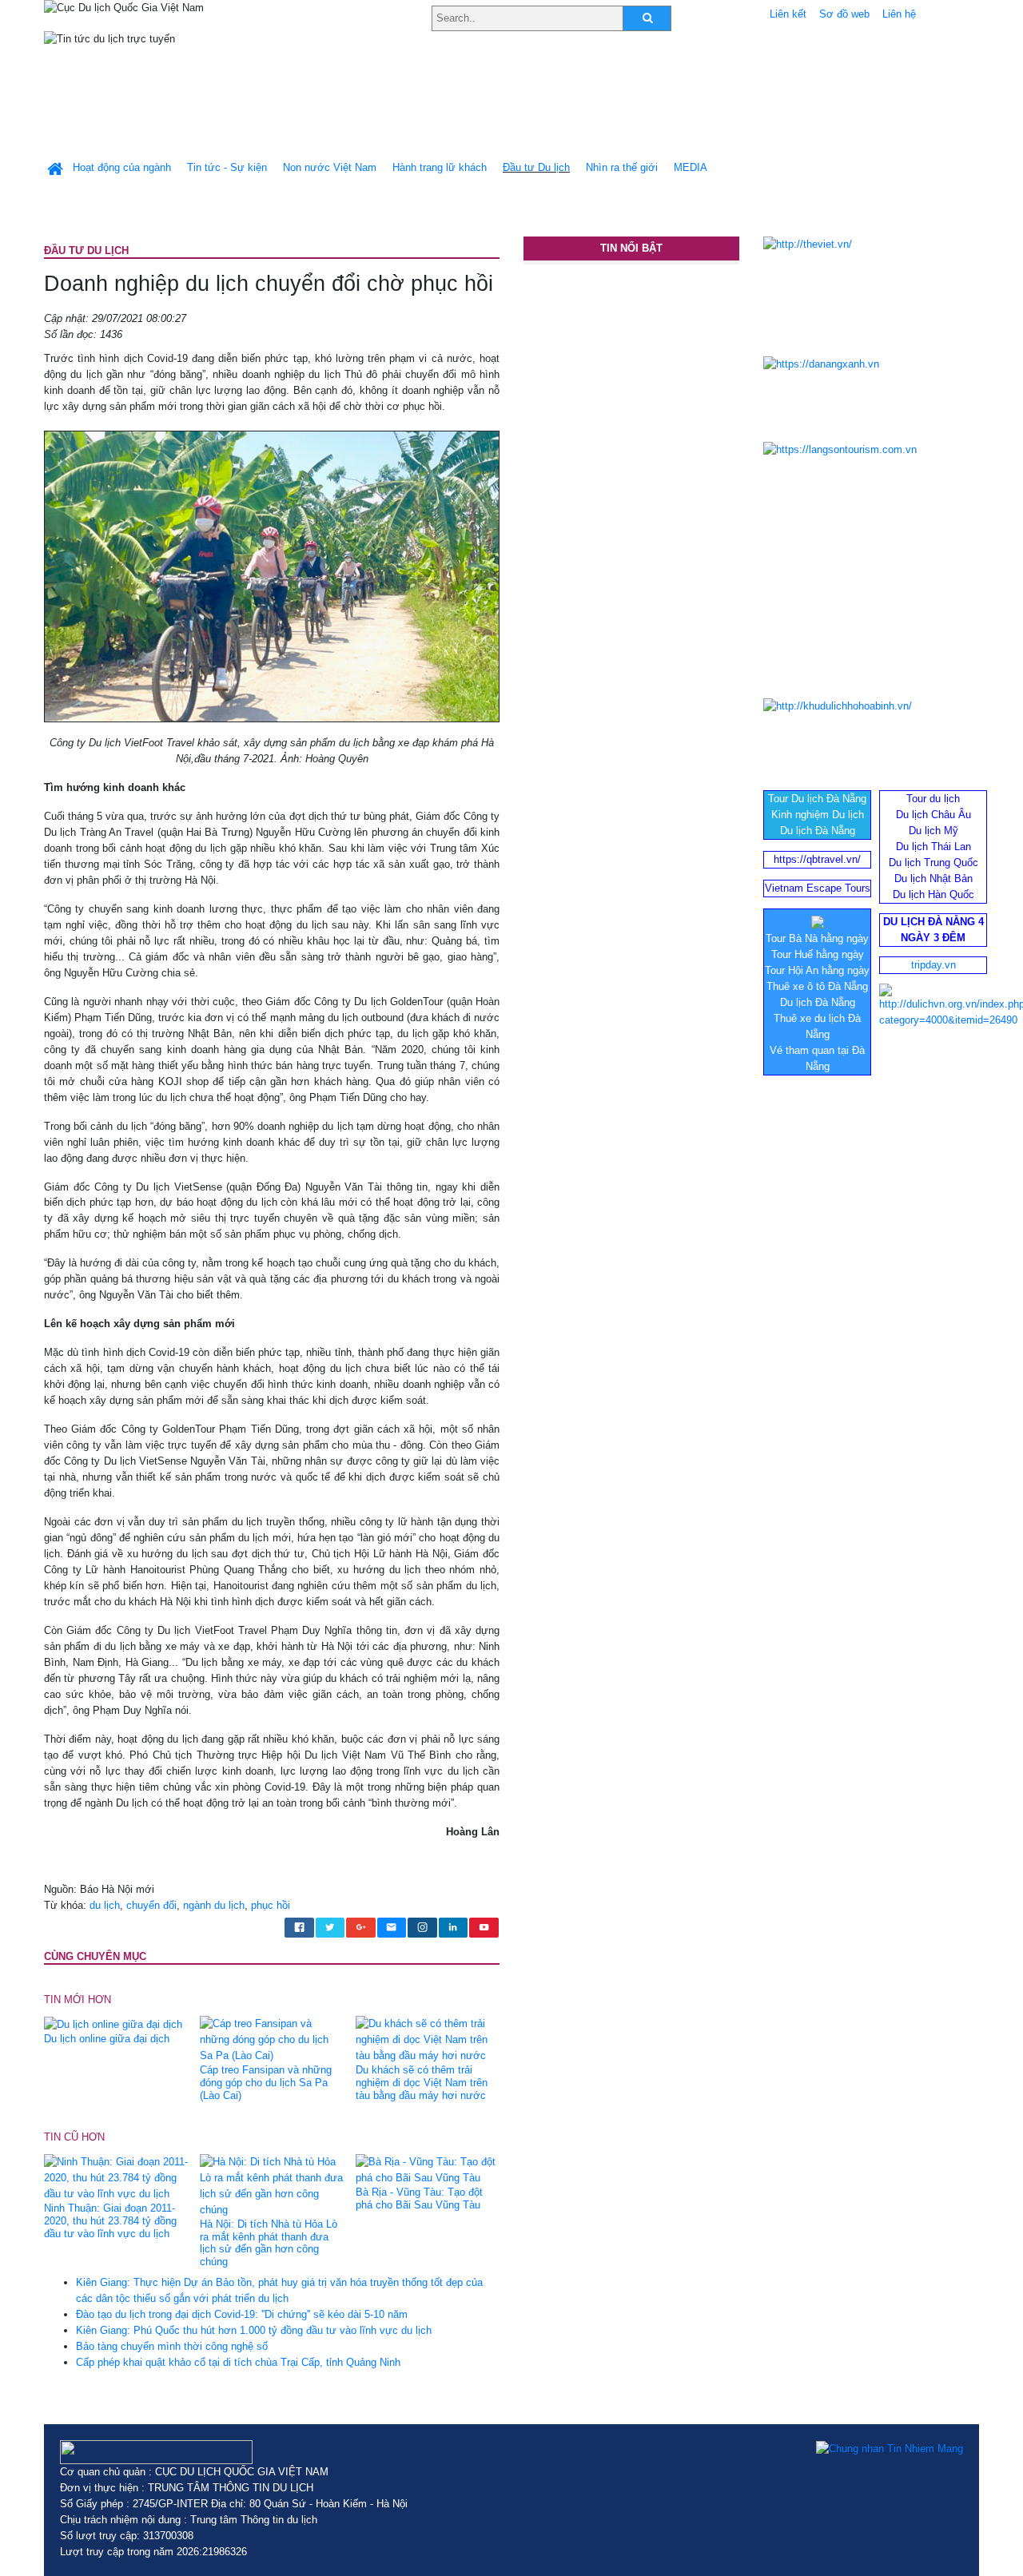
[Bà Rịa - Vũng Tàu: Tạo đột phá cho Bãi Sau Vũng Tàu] (428, 2169)
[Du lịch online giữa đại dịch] (113, 2023)
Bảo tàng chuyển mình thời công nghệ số (172, 2346)
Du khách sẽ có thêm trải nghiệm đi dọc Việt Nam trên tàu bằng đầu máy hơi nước (422, 2083)
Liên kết (788, 14)
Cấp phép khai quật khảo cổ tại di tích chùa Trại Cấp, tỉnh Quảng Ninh (238, 2362)
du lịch (105, 1905)
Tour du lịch (933, 799)
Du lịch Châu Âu (933, 815)
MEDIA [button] (691, 167)
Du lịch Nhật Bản (933, 879)
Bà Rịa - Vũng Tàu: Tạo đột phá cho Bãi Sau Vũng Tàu (419, 2198)
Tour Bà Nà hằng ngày (817, 938)
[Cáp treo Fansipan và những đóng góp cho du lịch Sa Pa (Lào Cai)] (272, 2039)
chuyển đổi (151, 1905)
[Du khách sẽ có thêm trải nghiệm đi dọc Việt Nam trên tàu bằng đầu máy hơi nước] (428, 2039)
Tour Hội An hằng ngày (817, 970)
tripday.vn (933, 965)
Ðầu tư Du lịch (536, 167)
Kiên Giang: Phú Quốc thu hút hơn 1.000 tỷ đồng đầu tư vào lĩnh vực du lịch (254, 2330)
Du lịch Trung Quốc (933, 863)
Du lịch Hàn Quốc (933, 894)
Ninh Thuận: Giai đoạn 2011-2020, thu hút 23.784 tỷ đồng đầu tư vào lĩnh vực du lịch (110, 2221)
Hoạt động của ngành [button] (122, 167)
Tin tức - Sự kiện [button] (227, 167)
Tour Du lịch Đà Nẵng (817, 799)
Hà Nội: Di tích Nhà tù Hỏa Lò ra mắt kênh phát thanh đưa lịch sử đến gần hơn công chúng (269, 2243)
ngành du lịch (214, 1905)
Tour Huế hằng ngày (818, 954)
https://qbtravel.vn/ (817, 859)
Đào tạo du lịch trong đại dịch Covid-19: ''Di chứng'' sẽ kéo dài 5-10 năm (242, 2314)
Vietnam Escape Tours (818, 888)
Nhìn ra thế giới (622, 167)
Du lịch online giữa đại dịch (107, 2039)
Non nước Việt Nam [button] (330, 167)
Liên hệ (899, 14)
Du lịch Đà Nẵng (818, 831)
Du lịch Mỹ (933, 831)
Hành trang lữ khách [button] (440, 167)
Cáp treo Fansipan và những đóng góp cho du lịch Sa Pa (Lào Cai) (266, 2083)
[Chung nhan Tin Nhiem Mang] (890, 2448)
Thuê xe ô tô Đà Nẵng (817, 986)
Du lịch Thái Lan (933, 847)
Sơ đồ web (844, 14)
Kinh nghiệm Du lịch (818, 815)
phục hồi (271, 1905)
